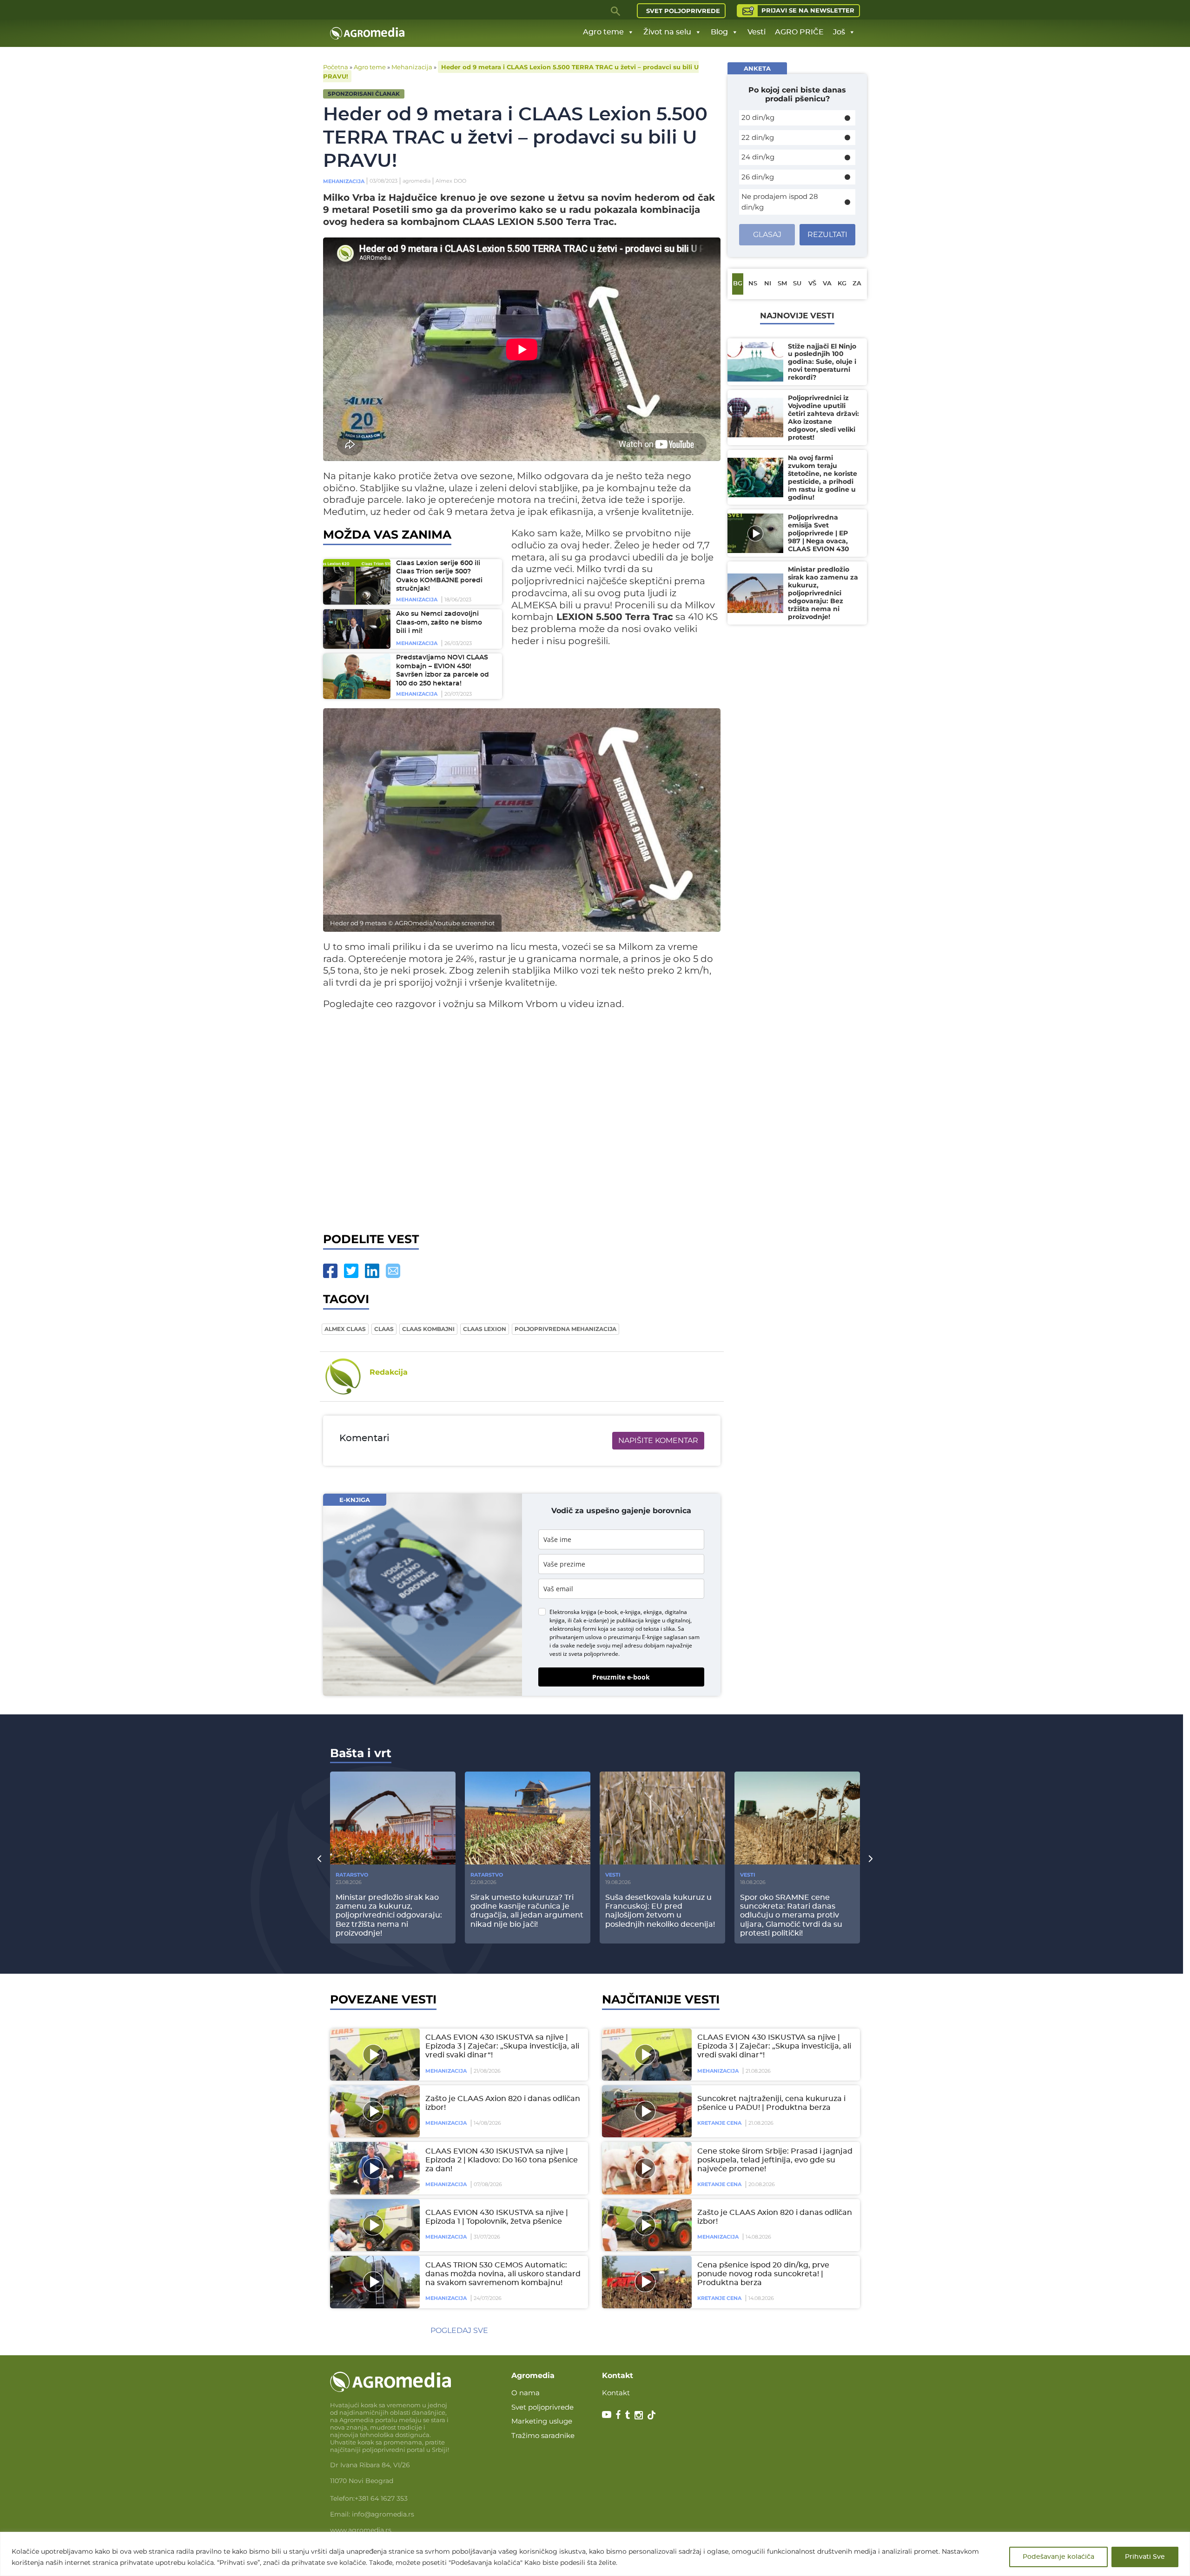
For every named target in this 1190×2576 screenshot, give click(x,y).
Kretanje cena (719, 2123)
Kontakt (616, 2393)
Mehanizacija (412, 67)
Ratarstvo (352, 1875)
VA (827, 284)
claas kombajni (428, 1329)
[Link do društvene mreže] (607, 2414)
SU (797, 284)
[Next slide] (871, 1858)
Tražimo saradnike (543, 2435)
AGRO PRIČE (799, 32)
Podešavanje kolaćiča (1058, 2557)
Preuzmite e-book (621, 1677)
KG (842, 284)
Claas (384, 1329)
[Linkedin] (372, 1271)
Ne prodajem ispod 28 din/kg (780, 202)
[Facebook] (330, 1271)
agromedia (416, 181)
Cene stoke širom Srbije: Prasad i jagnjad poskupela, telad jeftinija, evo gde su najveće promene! (775, 2160)
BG (738, 284)
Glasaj (767, 234)
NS (753, 284)
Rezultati (827, 234)
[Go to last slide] (319, 1858)
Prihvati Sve (1145, 2557)
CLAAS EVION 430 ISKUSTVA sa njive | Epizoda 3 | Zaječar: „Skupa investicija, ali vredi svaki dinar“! (502, 2046)
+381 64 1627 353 (381, 2498)
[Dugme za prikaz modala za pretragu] (616, 11)
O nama (526, 2393)
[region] (595, 2554)
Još (839, 32)
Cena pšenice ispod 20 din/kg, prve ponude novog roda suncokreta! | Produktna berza (763, 2274)
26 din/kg (758, 177)
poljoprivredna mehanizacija (565, 1329)
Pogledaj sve (459, 2330)
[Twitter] (351, 1271)
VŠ (812, 284)
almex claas (345, 1329)
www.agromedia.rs (361, 2530)
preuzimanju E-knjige (635, 1637)
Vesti (757, 32)
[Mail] (393, 1271)
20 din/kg (758, 117)
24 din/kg (758, 157)
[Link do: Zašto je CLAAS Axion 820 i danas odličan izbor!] (373, 2111)
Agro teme (603, 32)
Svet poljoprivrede (683, 11)
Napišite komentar (658, 1440)
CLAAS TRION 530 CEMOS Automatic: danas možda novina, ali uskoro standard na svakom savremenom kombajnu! (503, 2274)
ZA (857, 284)
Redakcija (389, 1372)
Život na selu (667, 32)
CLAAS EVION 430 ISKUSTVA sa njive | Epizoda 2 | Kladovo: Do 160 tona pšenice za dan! (502, 2160)
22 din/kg (758, 137)
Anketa (757, 68)
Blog (719, 32)
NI (768, 284)
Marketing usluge (542, 2421)
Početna (336, 67)
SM (782, 284)
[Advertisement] (522, 1119)
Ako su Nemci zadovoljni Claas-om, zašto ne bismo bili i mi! (439, 623)
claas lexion (485, 1329)
